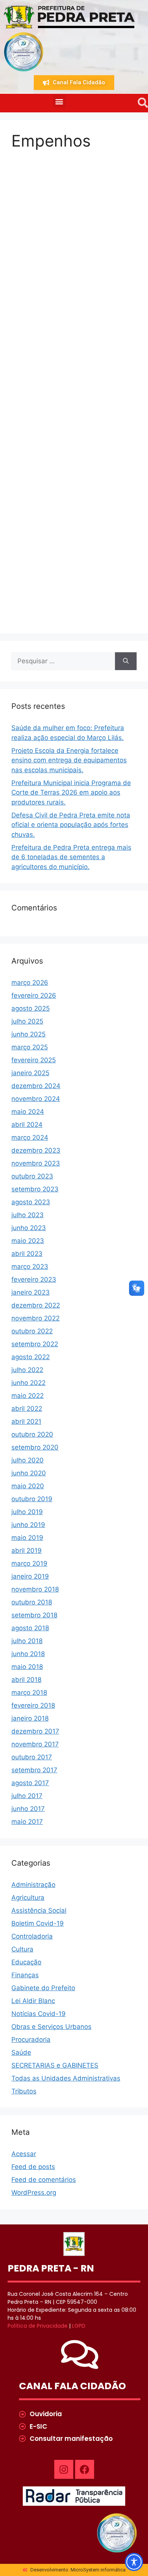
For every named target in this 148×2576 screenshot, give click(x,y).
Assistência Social (39, 1910)
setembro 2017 (34, 1770)
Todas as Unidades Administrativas (66, 2078)
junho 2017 (28, 1809)
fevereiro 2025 (34, 1060)
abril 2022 (27, 1409)
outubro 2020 (32, 1434)
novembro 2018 (35, 1589)
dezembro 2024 (36, 1086)
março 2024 (30, 1137)
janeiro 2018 (30, 1718)
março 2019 (29, 1563)
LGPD (79, 2326)
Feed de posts (33, 2167)
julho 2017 (27, 1796)
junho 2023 (29, 1228)
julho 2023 (28, 1215)
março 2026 (30, 983)
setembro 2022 (35, 1344)
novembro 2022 (35, 1318)
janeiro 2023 (31, 1292)
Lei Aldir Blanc (33, 2001)
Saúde (21, 2052)
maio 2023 (28, 1241)
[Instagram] (64, 2469)
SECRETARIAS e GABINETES (55, 2065)
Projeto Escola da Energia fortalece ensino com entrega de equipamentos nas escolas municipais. (69, 760)
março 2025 (30, 1047)
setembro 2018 (34, 1615)
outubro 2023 (32, 1176)
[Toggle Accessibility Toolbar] (134, 2562)
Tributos (24, 2091)
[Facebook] (85, 2469)
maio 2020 (28, 1486)
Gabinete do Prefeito (43, 1988)
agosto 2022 (31, 1357)
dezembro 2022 (36, 1305)
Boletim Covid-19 (38, 1923)
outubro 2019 (32, 1499)
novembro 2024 (36, 1099)
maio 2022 (28, 1396)
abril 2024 (27, 1125)
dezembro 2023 (36, 1150)
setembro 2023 (35, 1189)
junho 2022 (28, 1383)
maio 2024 (28, 1112)
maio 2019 (27, 1538)
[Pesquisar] (126, 661)
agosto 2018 (30, 1628)
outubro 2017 (32, 1757)
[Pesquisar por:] (63, 661)
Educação (26, 1962)
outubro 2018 (32, 1602)
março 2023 (30, 1267)
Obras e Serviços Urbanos (51, 2027)
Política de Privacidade (38, 2326)
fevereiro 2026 (34, 995)
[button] (59, 101)
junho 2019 (28, 1525)
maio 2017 (27, 1822)
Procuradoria (31, 2040)
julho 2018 (27, 1641)
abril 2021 (26, 1421)
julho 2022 (27, 1370)
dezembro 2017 (35, 1731)
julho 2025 (27, 1021)
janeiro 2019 (30, 1576)
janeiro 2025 (30, 1073)
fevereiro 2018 (33, 1705)
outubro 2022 (32, 1331)
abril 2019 (27, 1551)
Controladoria (32, 1936)
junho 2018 (28, 1654)
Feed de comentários (44, 2180)
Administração (33, 1885)
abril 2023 (27, 1254)
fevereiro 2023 (34, 1279)
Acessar (24, 2154)
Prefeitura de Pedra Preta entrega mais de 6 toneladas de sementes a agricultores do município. (71, 857)
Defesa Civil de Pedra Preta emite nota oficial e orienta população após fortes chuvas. (71, 825)
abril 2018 (26, 1680)
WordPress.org (34, 2193)
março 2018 (29, 1693)
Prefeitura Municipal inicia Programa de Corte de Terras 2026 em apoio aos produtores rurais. (71, 793)
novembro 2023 (36, 1163)
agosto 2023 (31, 1202)
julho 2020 (28, 1460)
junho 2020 (29, 1473)
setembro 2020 (35, 1447)
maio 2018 (27, 1667)
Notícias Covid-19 (39, 2014)
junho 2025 (28, 1034)
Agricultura (28, 1898)
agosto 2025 (31, 1008)
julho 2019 (27, 1512)
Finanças (25, 1975)
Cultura (22, 1949)
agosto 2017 (30, 1783)
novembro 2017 (35, 1744)
